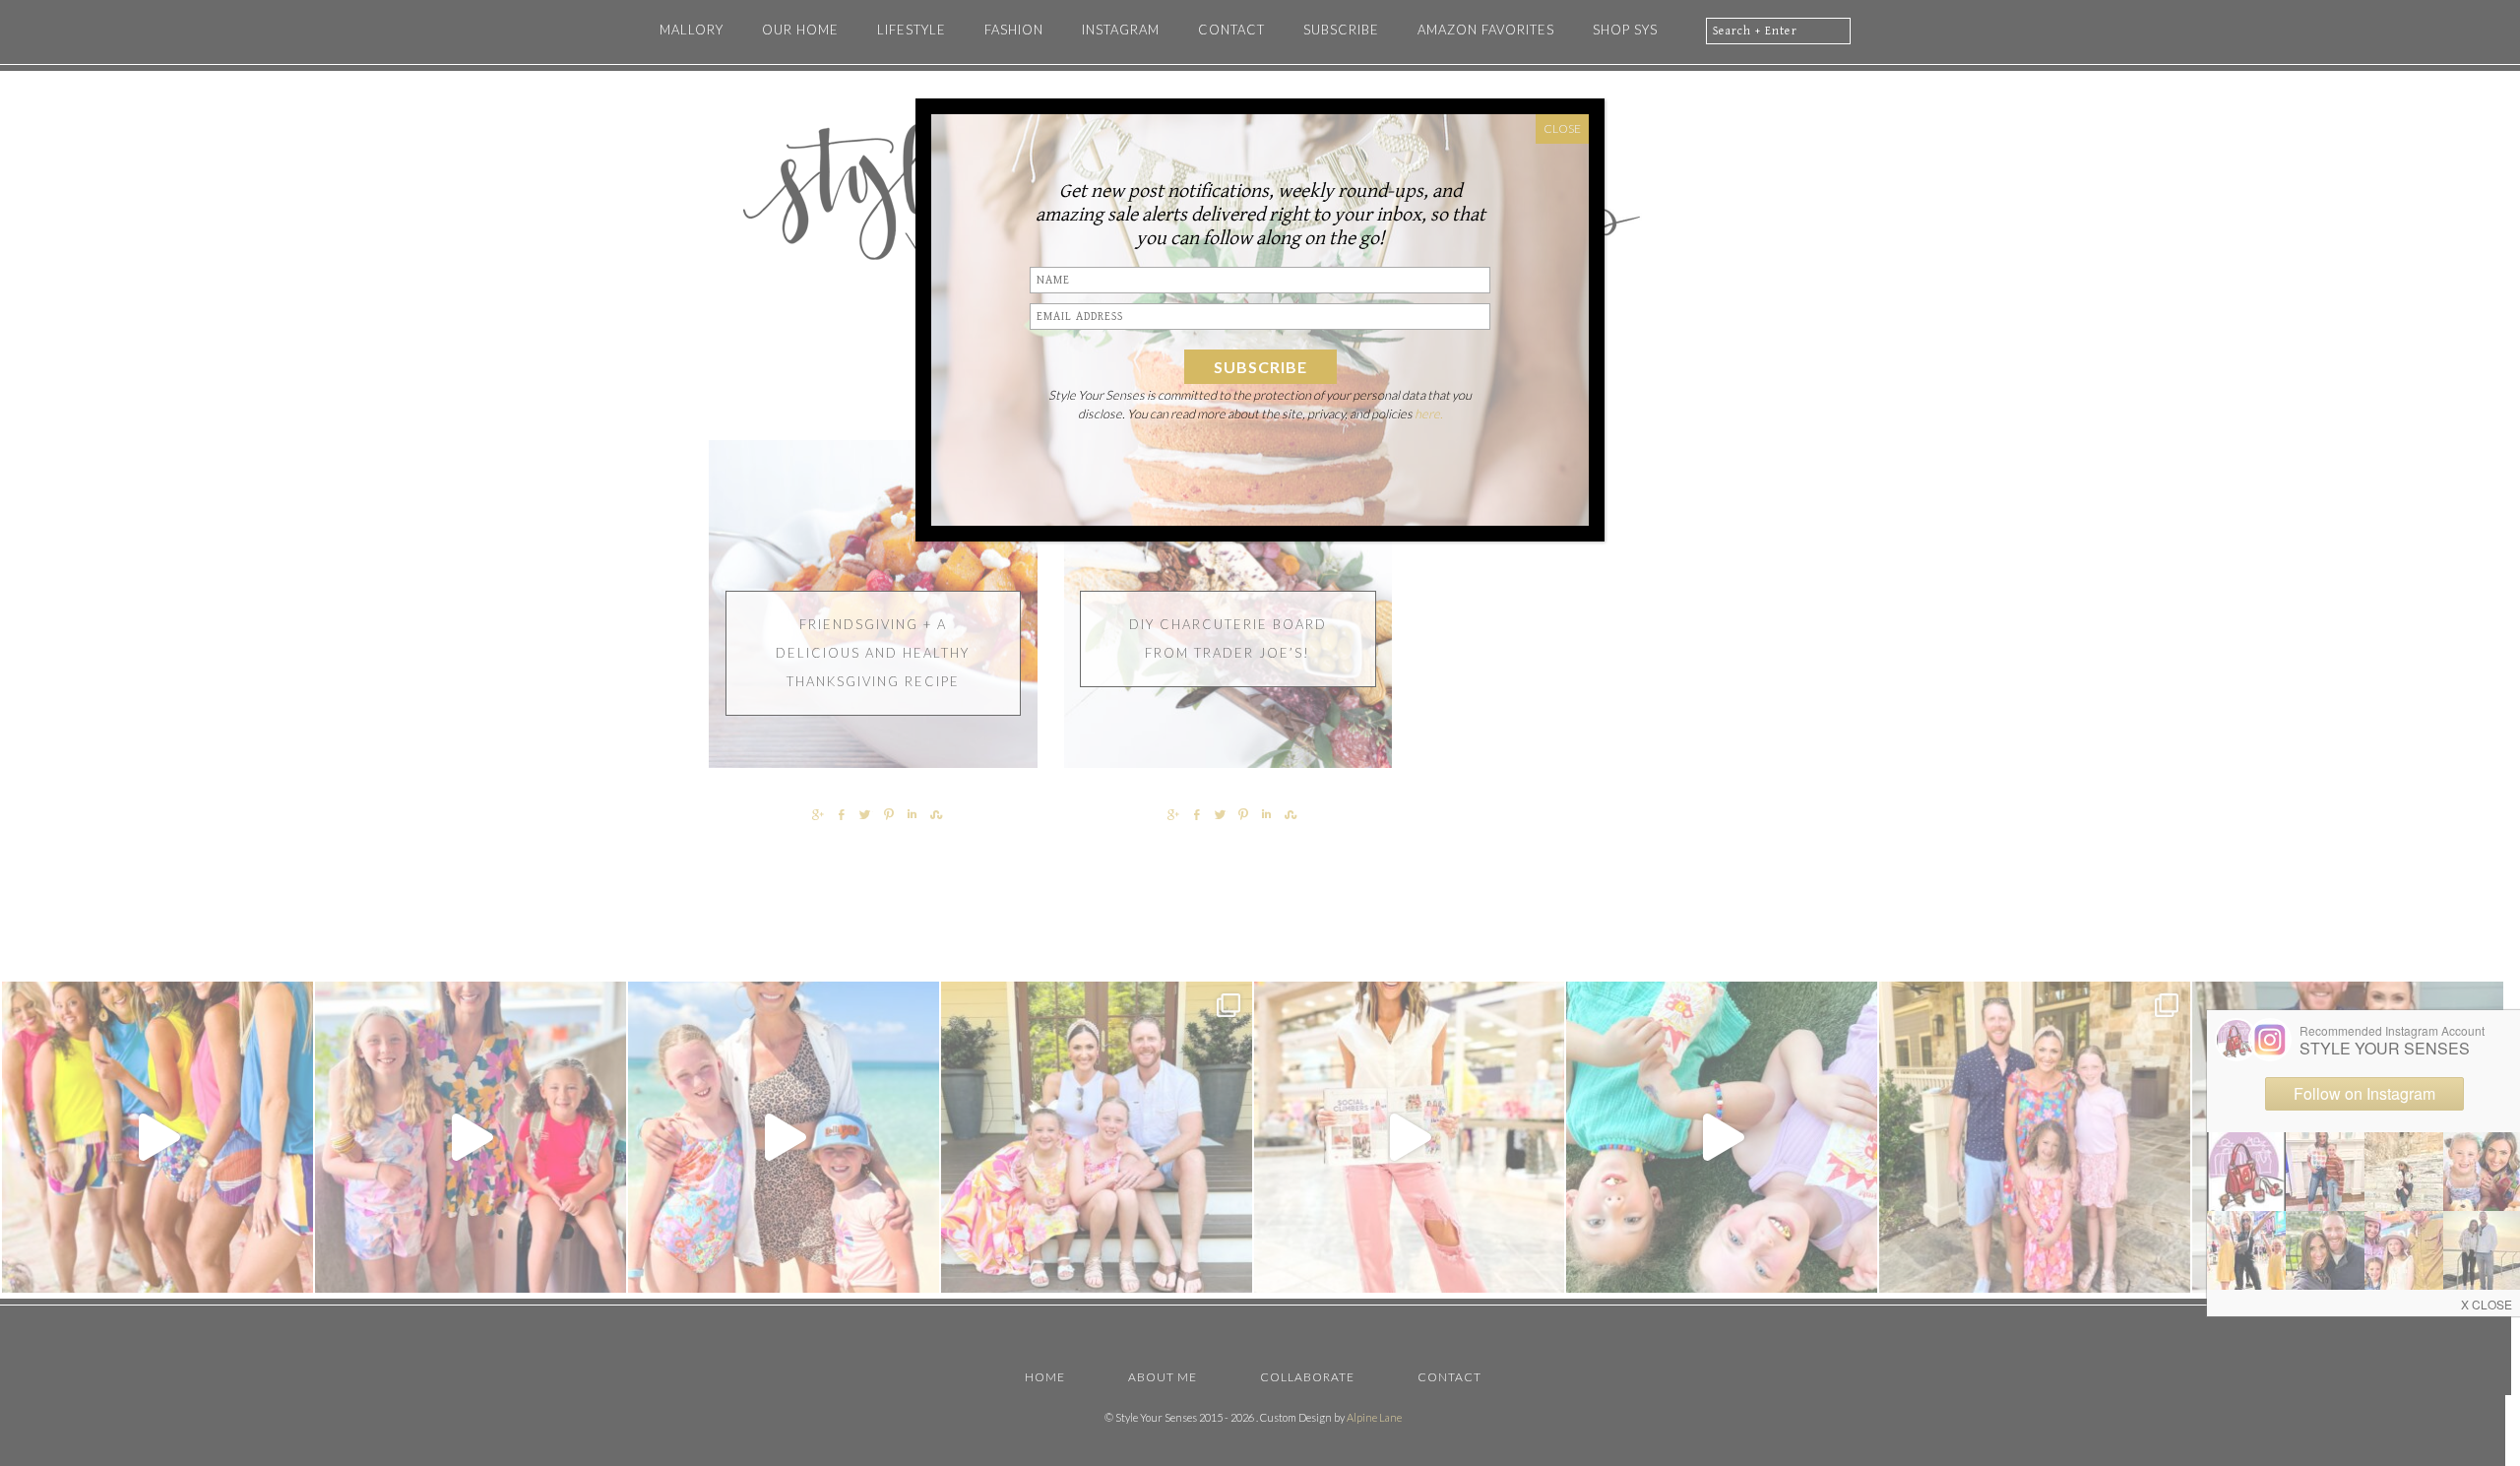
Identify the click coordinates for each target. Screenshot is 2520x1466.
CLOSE (1562, 128)
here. (1429, 414)
